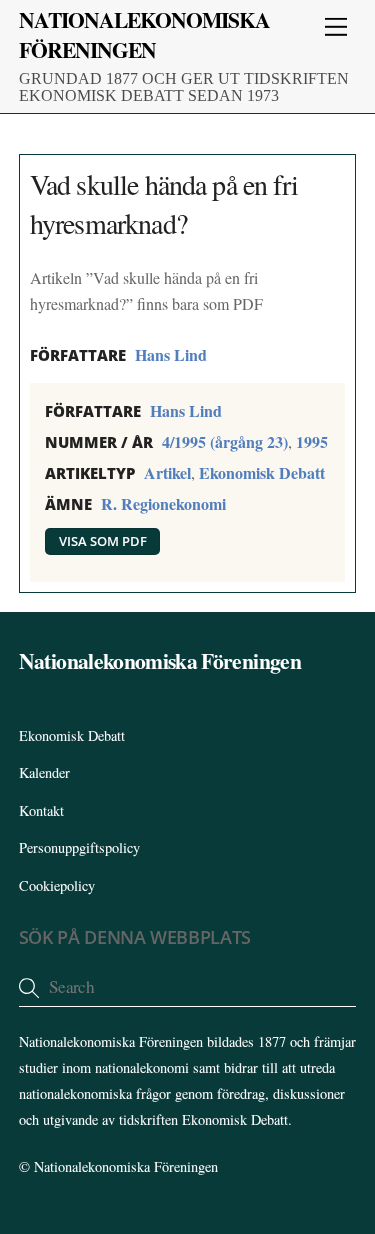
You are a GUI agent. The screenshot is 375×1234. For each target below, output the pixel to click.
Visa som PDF (103, 541)
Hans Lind (171, 354)
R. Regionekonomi (163, 503)
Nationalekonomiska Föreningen (126, 1166)
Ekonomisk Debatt (262, 472)
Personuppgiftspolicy (79, 847)
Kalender (44, 772)
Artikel (167, 472)
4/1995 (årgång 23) (225, 441)
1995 (312, 441)
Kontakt (41, 810)
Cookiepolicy (57, 885)
